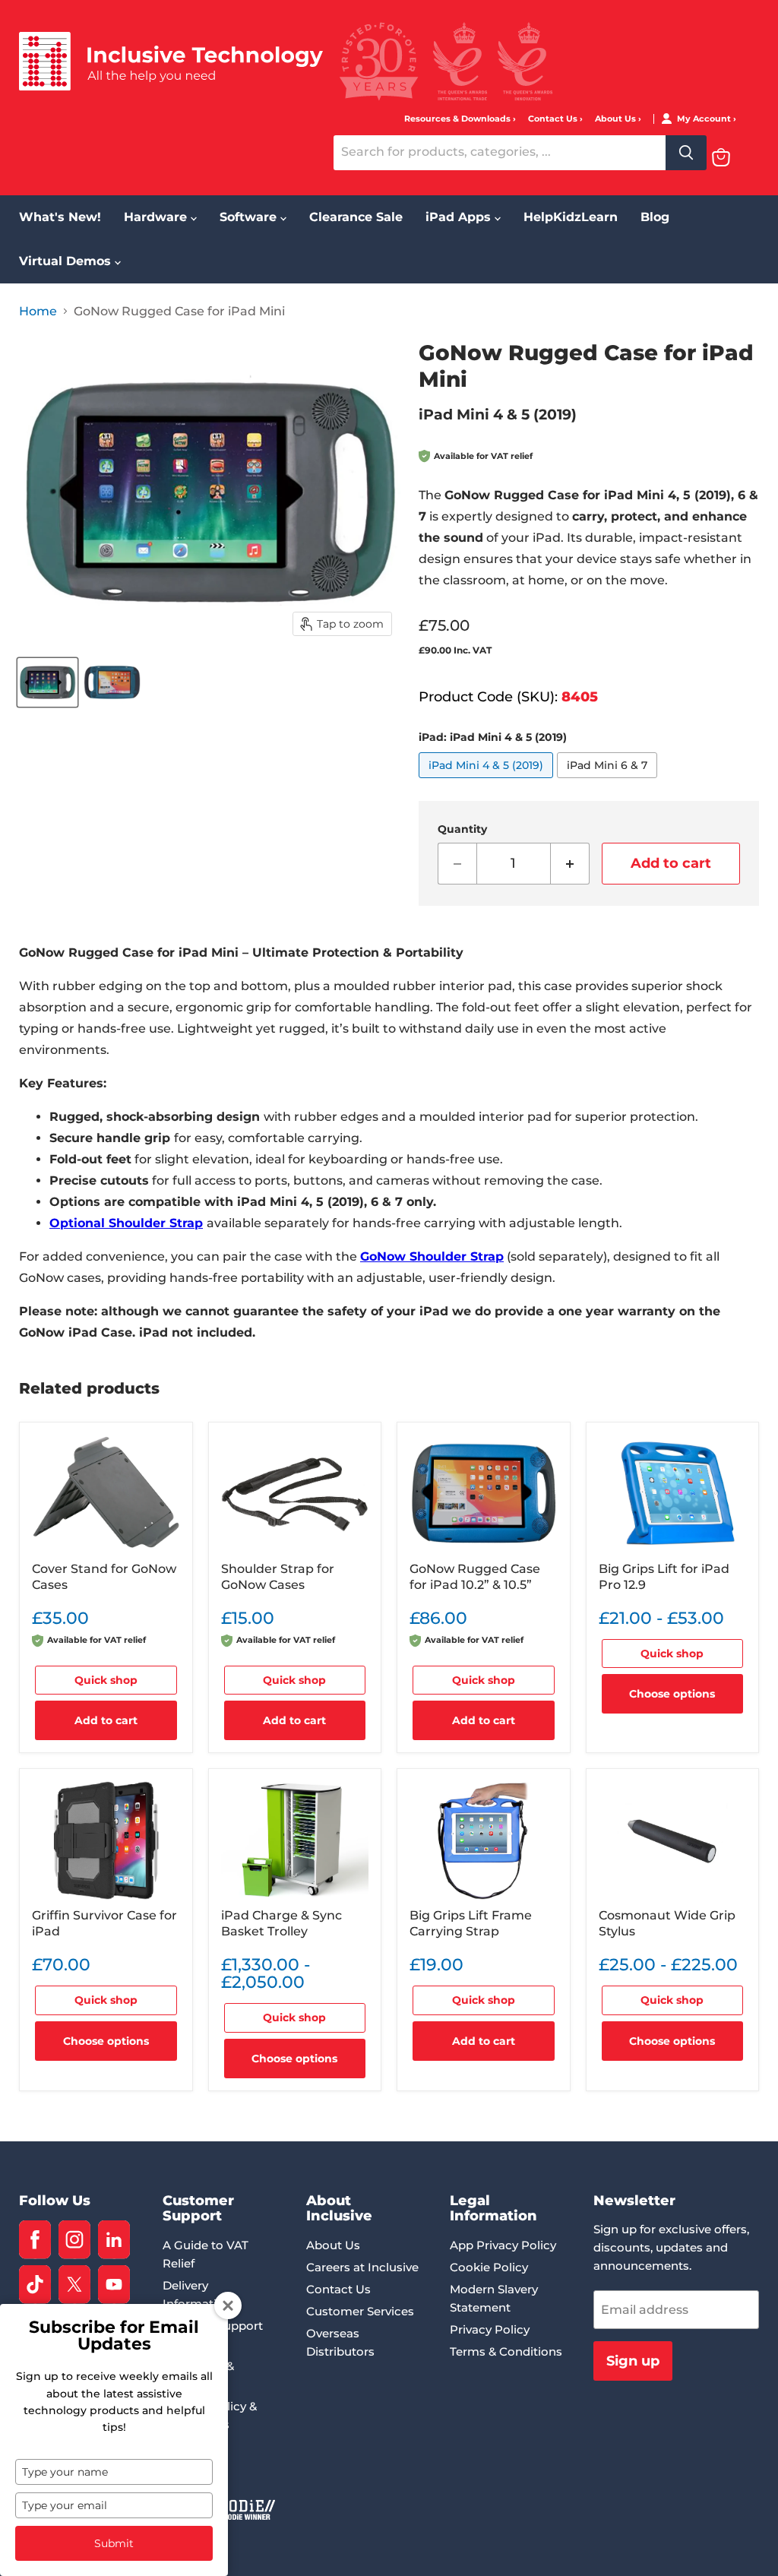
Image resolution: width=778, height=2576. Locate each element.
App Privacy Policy (503, 2245)
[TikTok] (35, 2285)
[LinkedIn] (114, 2240)
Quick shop (106, 1680)
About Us (617, 119)
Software (250, 217)
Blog (655, 217)
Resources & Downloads (459, 119)
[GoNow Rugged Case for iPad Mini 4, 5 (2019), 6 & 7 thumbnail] (47, 682)
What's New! (60, 217)
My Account (705, 119)
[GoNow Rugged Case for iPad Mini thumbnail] (112, 682)
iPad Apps (460, 217)
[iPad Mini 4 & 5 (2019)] (488, 782)
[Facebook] (35, 2240)
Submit (114, 2543)
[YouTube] (114, 2285)
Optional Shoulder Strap (126, 1223)
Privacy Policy (490, 2329)
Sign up (633, 2361)
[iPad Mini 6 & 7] (609, 782)
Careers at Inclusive (362, 2267)
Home (38, 312)
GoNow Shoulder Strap (432, 1256)
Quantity (462, 829)
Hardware (157, 217)
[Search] (686, 153)
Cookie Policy (489, 2267)
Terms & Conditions (506, 2351)
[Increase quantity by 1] (570, 864)
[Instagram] (74, 2240)
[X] (74, 2285)
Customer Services (360, 2311)
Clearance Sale (356, 217)
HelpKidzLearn (571, 217)
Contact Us (554, 119)
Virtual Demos (67, 261)
